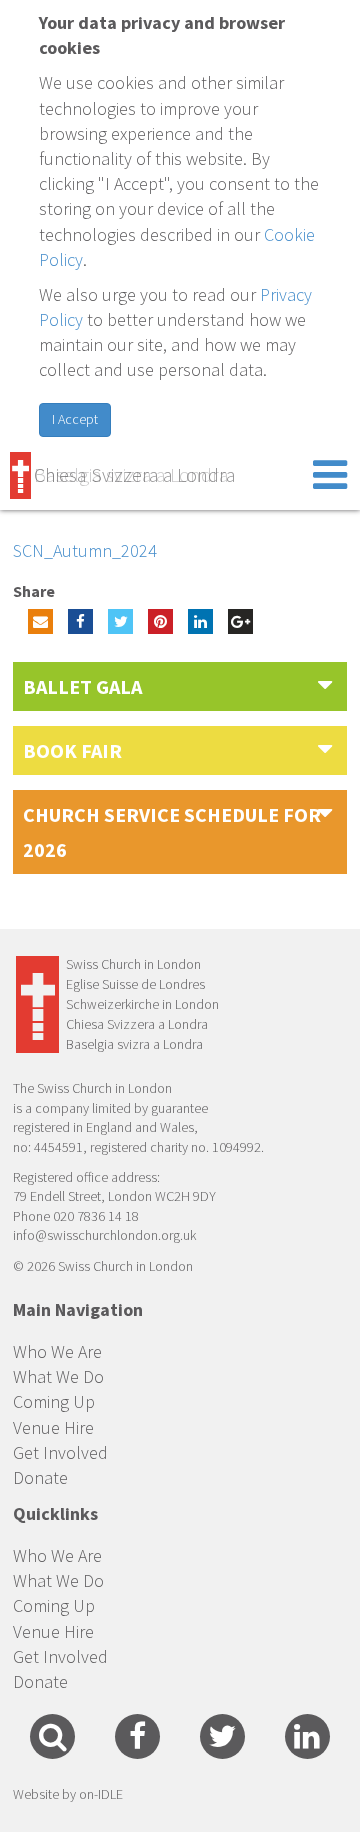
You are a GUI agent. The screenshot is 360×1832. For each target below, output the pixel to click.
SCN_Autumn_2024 (85, 550)
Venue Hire (53, 1427)
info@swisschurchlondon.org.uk (104, 1235)
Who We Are (57, 1351)
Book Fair (72, 750)
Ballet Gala (82, 686)
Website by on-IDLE (68, 1794)
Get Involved (60, 1452)
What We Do (58, 1376)
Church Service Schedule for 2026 (172, 832)
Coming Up (54, 1401)
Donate (40, 1477)
